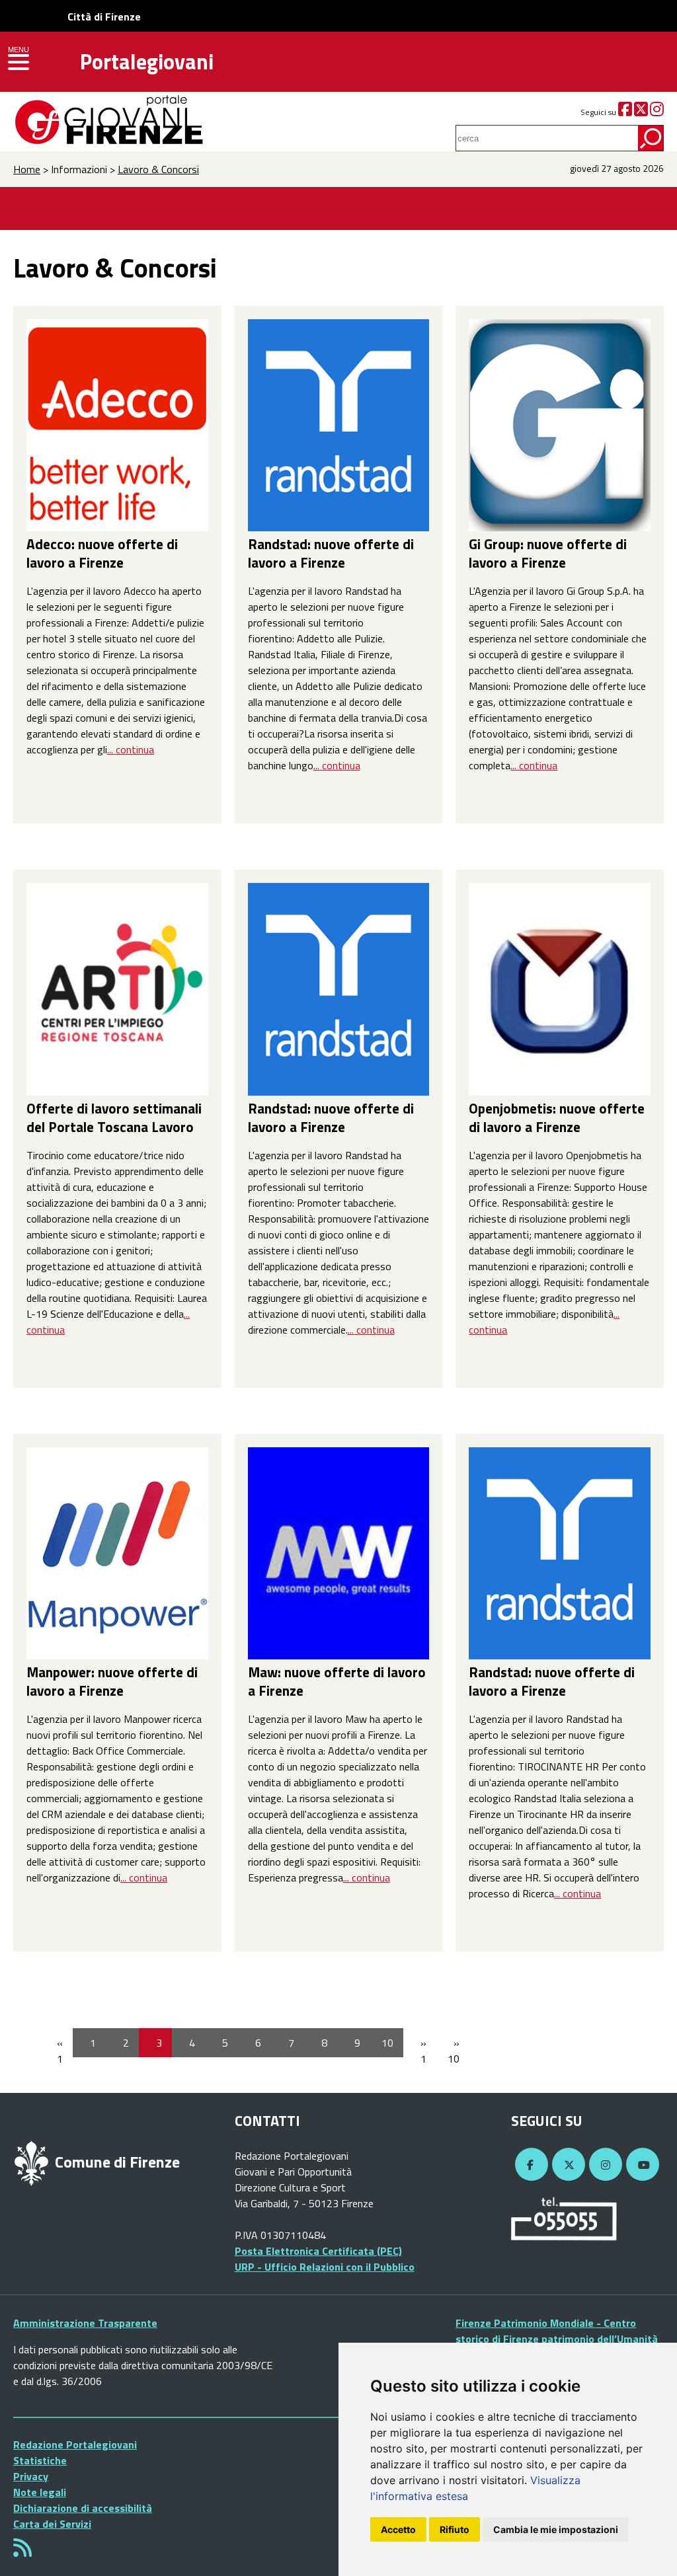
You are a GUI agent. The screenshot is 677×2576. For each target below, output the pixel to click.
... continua (131, 749)
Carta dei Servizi (52, 2524)
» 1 (423, 2051)
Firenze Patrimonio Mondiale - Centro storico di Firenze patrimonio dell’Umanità (557, 2331)
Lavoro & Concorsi (158, 169)
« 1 (60, 2051)
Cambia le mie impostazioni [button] (556, 2529)
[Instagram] (657, 112)
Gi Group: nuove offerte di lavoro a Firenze (548, 553)
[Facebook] (625, 112)
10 (387, 2043)
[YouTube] (641, 2165)
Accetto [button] (398, 2529)
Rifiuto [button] (455, 2529)
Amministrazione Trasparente (85, 2323)
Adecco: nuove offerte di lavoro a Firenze (102, 553)
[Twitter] (641, 112)
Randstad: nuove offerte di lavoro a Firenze (331, 553)
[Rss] (22, 2552)
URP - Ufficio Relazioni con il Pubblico (325, 2267)
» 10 (454, 2051)
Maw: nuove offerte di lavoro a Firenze (337, 1681)
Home (27, 169)
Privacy (31, 2476)
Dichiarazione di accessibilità (83, 2508)
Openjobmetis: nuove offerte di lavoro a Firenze (557, 1118)
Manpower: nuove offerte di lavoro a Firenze (112, 1681)
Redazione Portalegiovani (75, 2444)
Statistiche (40, 2460)
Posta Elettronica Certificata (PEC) (318, 2251)
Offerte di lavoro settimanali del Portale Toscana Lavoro (114, 1118)
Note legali (40, 2492)
